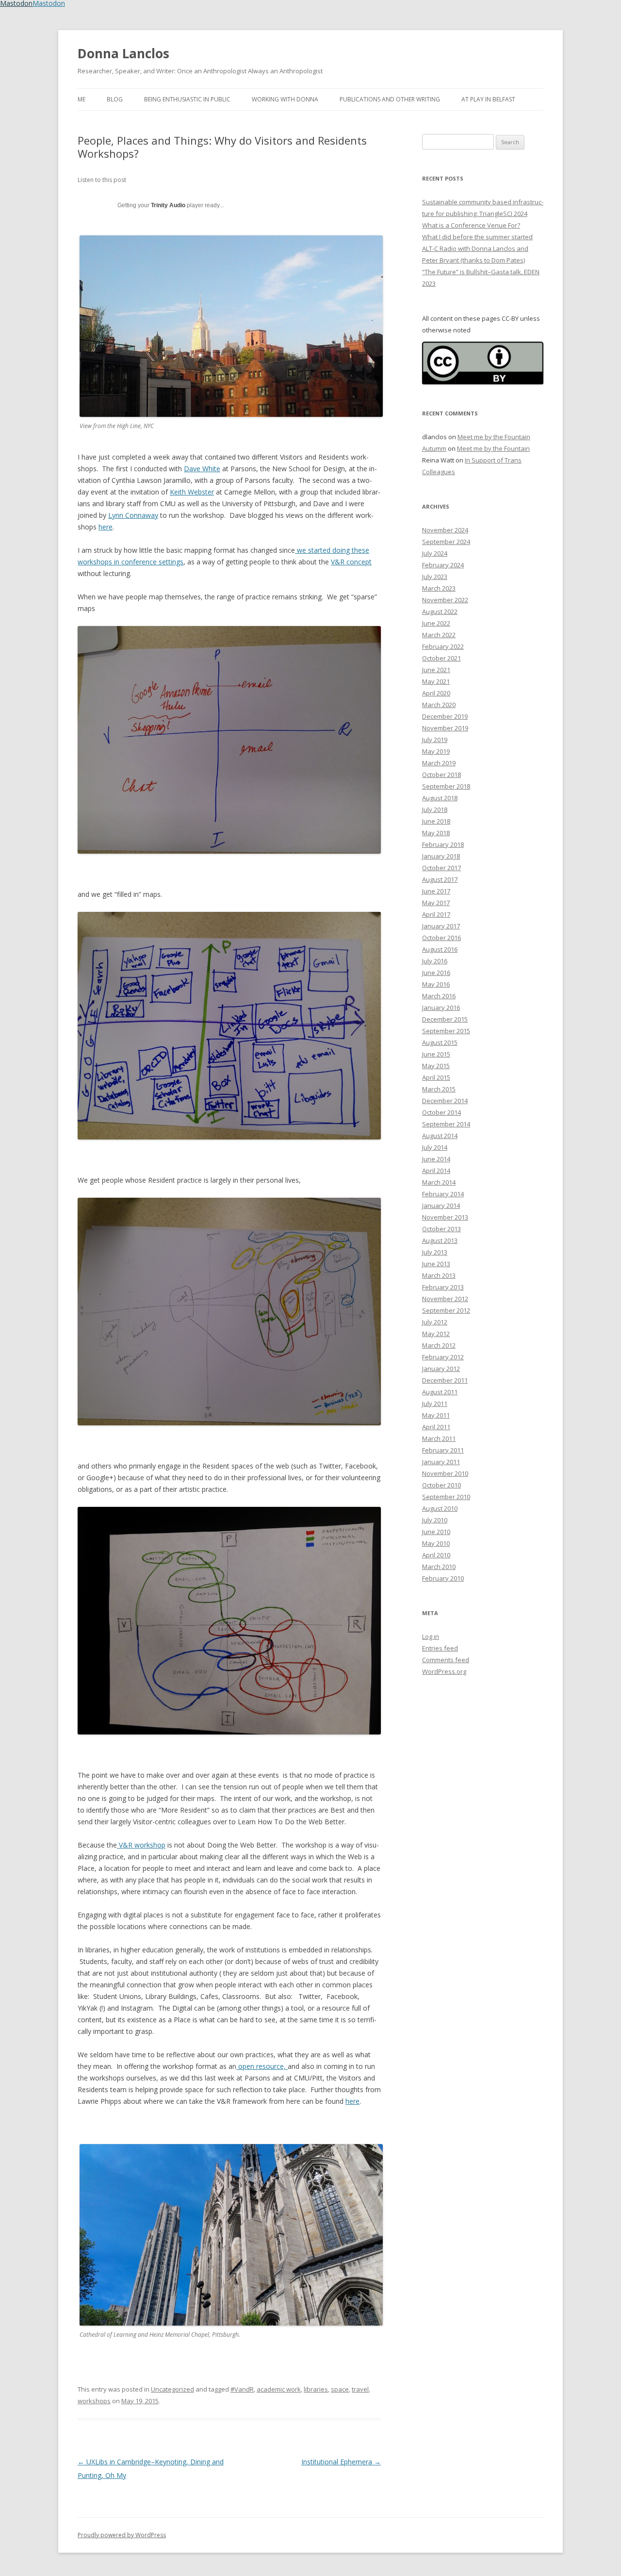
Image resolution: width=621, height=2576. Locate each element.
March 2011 (439, 1438)
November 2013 (445, 1217)
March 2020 (439, 705)
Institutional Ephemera (341, 2462)
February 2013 (443, 1287)
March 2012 (439, 1345)
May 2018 (436, 833)
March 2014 (439, 1182)
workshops (94, 2401)
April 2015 (436, 1077)
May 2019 (436, 751)
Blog (115, 99)
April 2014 (436, 1171)
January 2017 (441, 926)
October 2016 (441, 938)
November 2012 (445, 1299)
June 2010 (436, 1532)
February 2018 (443, 844)
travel (360, 2389)
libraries (316, 2389)
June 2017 (436, 891)
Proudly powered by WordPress (122, 2535)
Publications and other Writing (390, 99)
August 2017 (440, 879)
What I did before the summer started (477, 237)
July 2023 (435, 577)
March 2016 (439, 996)
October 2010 (441, 1485)
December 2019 (445, 716)
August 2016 (440, 949)
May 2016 (436, 984)
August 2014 (440, 1136)
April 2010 (436, 1555)
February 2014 (443, 1194)
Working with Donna (285, 99)
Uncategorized (172, 2389)
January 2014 (441, 1205)
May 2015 (436, 1066)
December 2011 (445, 1380)
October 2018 (441, 775)
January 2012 (441, 1369)
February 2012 (443, 1357)
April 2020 (436, 693)
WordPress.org (444, 1671)
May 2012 (436, 1334)
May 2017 (436, 903)
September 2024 (446, 542)
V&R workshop (141, 1845)
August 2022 (440, 611)
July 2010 (435, 1520)
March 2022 (439, 635)
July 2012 (435, 1322)
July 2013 (435, 1252)
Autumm (434, 448)
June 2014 (436, 1159)
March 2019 (439, 763)
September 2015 (446, 1031)
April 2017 (436, 914)
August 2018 (440, 798)
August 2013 (440, 1240)
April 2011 (436, 1427)
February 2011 (443, 1450)
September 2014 (446, 1124)
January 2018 (441, 856)
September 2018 (446, 786)
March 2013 (439, 1275)
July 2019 (435, 740)
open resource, (262, 2066)
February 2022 (443, 646)
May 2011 (436, 1415)
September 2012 (446, 1310)
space (340, 2389)
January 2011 (441, 1462)
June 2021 (436, 670)
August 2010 (440, 1508)
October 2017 (441, 868)
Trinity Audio (168, 205)
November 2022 (445, 600)
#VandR (242, 2389)
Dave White (202, 469)
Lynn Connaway (133, 515)
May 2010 (436, 1543)
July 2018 (435, 809)
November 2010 (445, 1473)
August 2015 (440, 1042)
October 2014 (441, 1112)
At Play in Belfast (488, 99)
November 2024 (445, 530)
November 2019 (445, 728)
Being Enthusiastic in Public (187, 99)
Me (82, 99)
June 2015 (436, 1054)
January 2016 (441, 1007)
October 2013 (441, 1229)
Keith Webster (192, 492)
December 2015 (445, 1019)
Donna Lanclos (123, 53)
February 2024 (443, 565)
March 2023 (439, 588)
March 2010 (439, 1567)
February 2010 (443, 1578)
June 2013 (436, 1264)
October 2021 (441, 658)
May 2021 (436, 681)
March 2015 (439, 1089)
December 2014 (445, 1101)
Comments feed (446, 1660)
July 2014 (435, 1147)
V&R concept (351, 562)
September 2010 (446, 1497)
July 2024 (435, 553)
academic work (279, 2389)
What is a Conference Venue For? (471, 225)
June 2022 (436, 623)
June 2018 (436, 821)
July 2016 (435, 961)
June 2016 (436, 973)
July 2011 (435, 1404)
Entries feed (440, 1648)
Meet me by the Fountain (494, 437)
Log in (431, 1636)
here (106, 527)
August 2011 (440, 1392)
